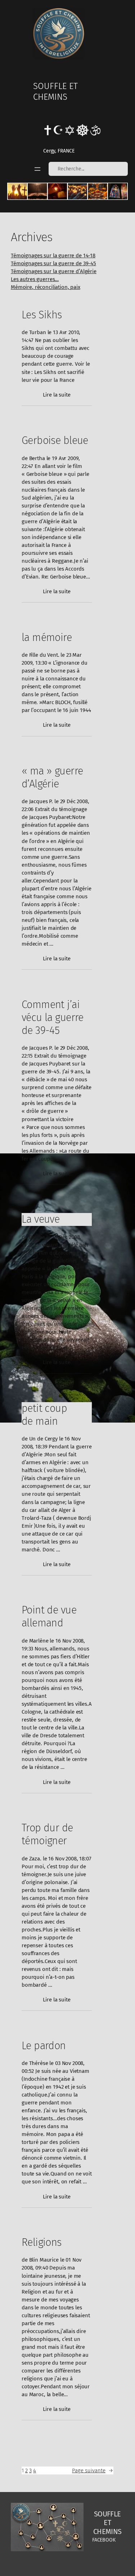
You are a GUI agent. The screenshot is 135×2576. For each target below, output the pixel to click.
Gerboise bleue (55, 441)
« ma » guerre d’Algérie (52, 778)
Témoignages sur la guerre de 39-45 (53, 263)
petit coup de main (44, 1415)
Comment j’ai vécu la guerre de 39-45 (53, 1018)
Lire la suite (57, 395)
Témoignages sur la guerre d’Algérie (54, 271)
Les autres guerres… (35, 279)
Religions (42, 2242)
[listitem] (17, 191)
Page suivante (93, 2470)
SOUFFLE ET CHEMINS (55, 92)
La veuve (40, 1219)
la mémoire (47, 638)
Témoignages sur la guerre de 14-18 (53, 256)
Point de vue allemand (49, 1617)
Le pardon (44, 2046)
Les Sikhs (42, 315)
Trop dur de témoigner (47, 1834)
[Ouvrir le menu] (37, 169)
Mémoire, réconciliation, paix (46, 287)
